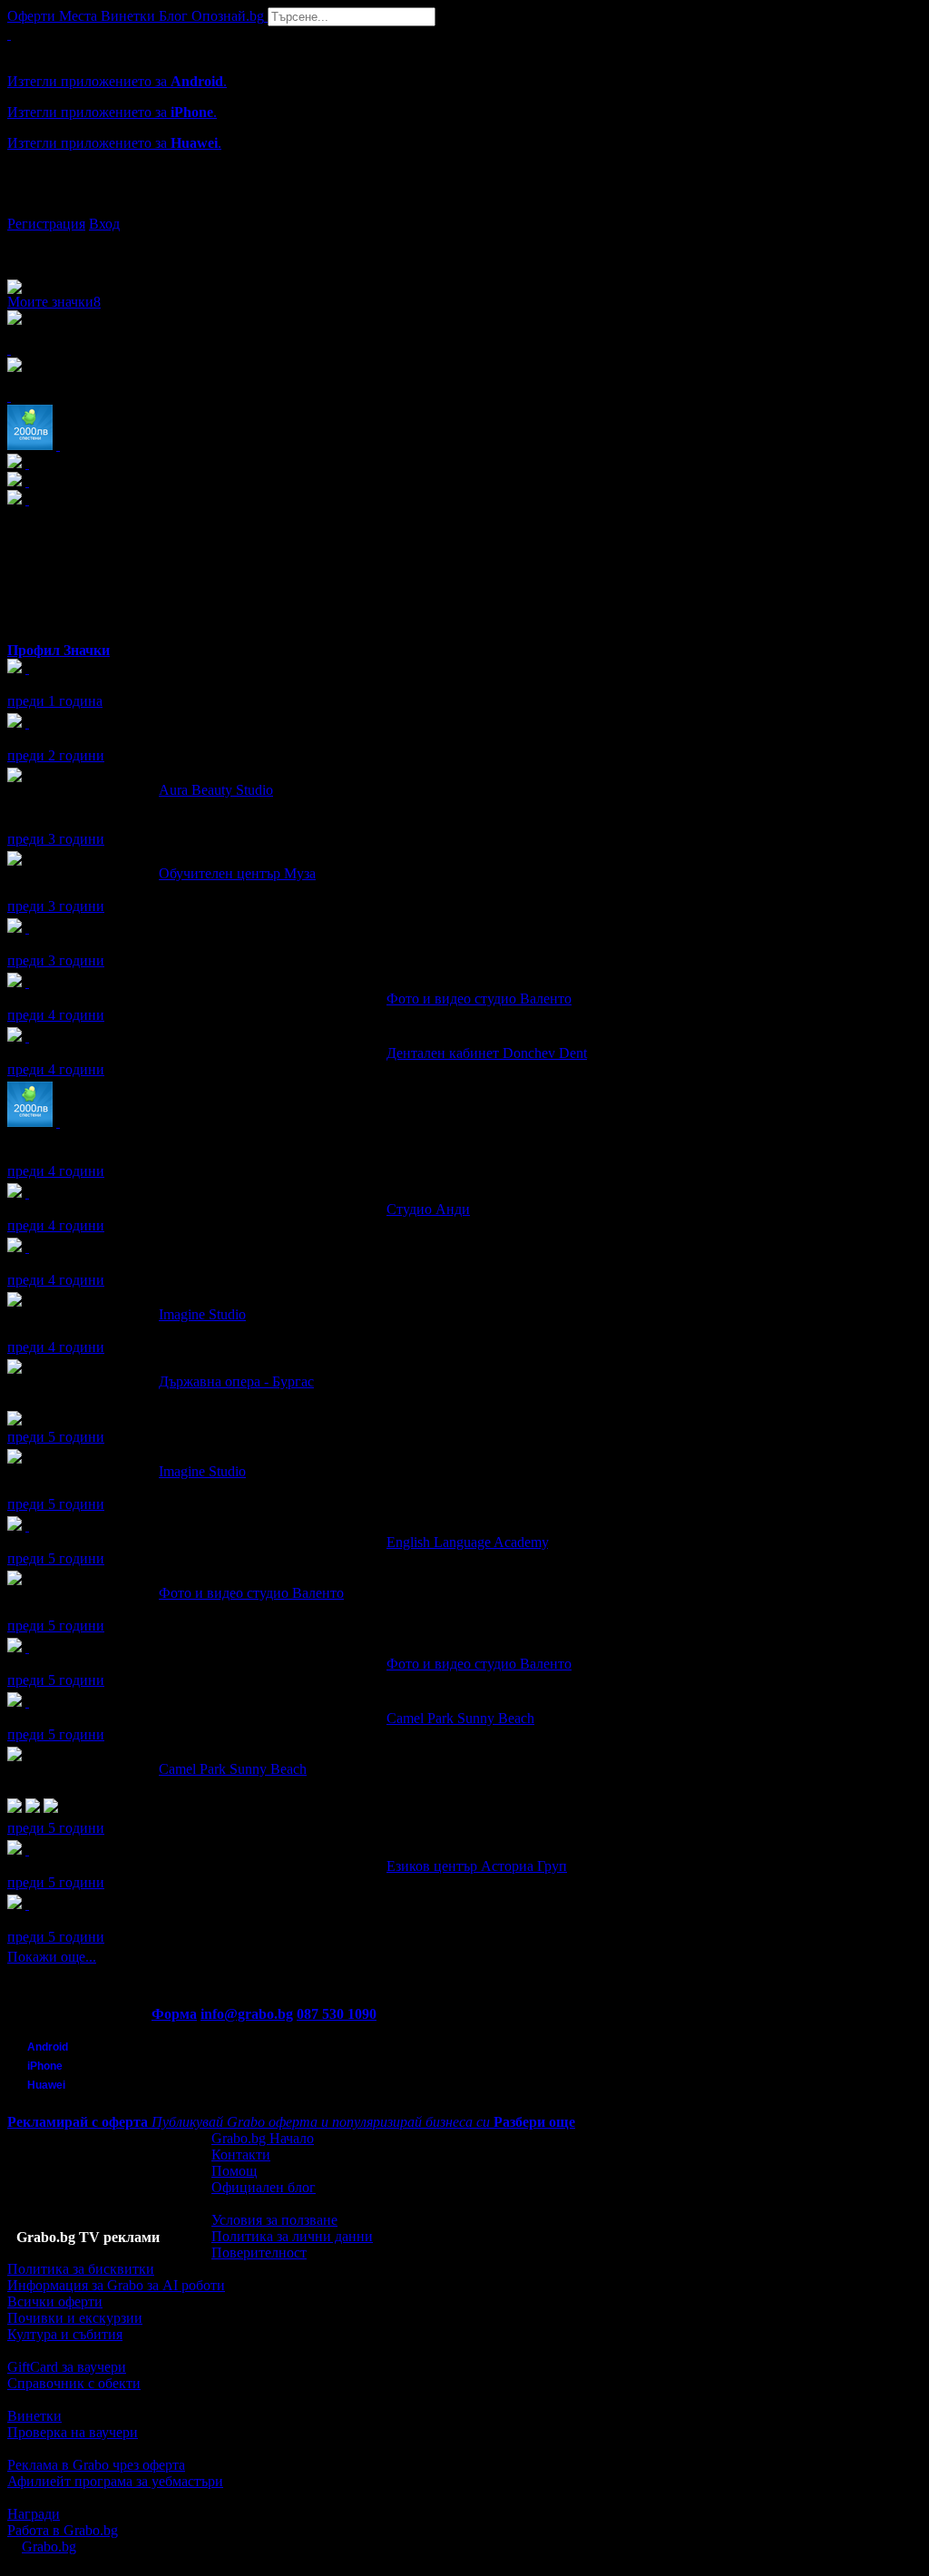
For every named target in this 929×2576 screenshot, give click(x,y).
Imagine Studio (202, 1314)
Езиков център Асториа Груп (477, 1866)
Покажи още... (52, 1957)
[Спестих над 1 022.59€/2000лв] (58, 1122)
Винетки (34, 2416)
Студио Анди (428, 1209)
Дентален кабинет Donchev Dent (487, 1053)
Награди (34, 2514)
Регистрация (46, 224)
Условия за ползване (274, 2220)
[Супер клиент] (27, 982)
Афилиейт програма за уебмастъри (115, 2481)
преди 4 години (56, 1015)
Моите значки (54, 302)
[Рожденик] (27, 668)
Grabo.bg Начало (263, 2138)
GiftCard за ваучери (67, 2367)
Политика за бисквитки (81, 2269)
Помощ (234, 2171)
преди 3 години (56, 839)
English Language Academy (467, 1542)
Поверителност (259, 2253)
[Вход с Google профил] (464, 206)
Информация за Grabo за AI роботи (116, 2285)
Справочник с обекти (74, 2383)
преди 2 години (56, 755)
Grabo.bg (49, 2547)
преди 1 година (55, 701)
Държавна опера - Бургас (236, 1381)
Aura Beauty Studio (216, 790)
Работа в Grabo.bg (63, 2530)
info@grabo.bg (247, 2014)
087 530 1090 (337, 2014)
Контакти (241, 2155)
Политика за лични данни (292, 2236)
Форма (174, 2014)
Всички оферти (55, 2302)
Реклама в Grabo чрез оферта (96, 2465)
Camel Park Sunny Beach (460, 1718)
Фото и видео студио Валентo (479, 999)
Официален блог (264, 2187)
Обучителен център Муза (237, 873)
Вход (104, 224)
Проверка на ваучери (73, 2432)
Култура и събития (65, 2334)
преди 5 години (56, 1437)
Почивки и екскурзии (75, 2318)
